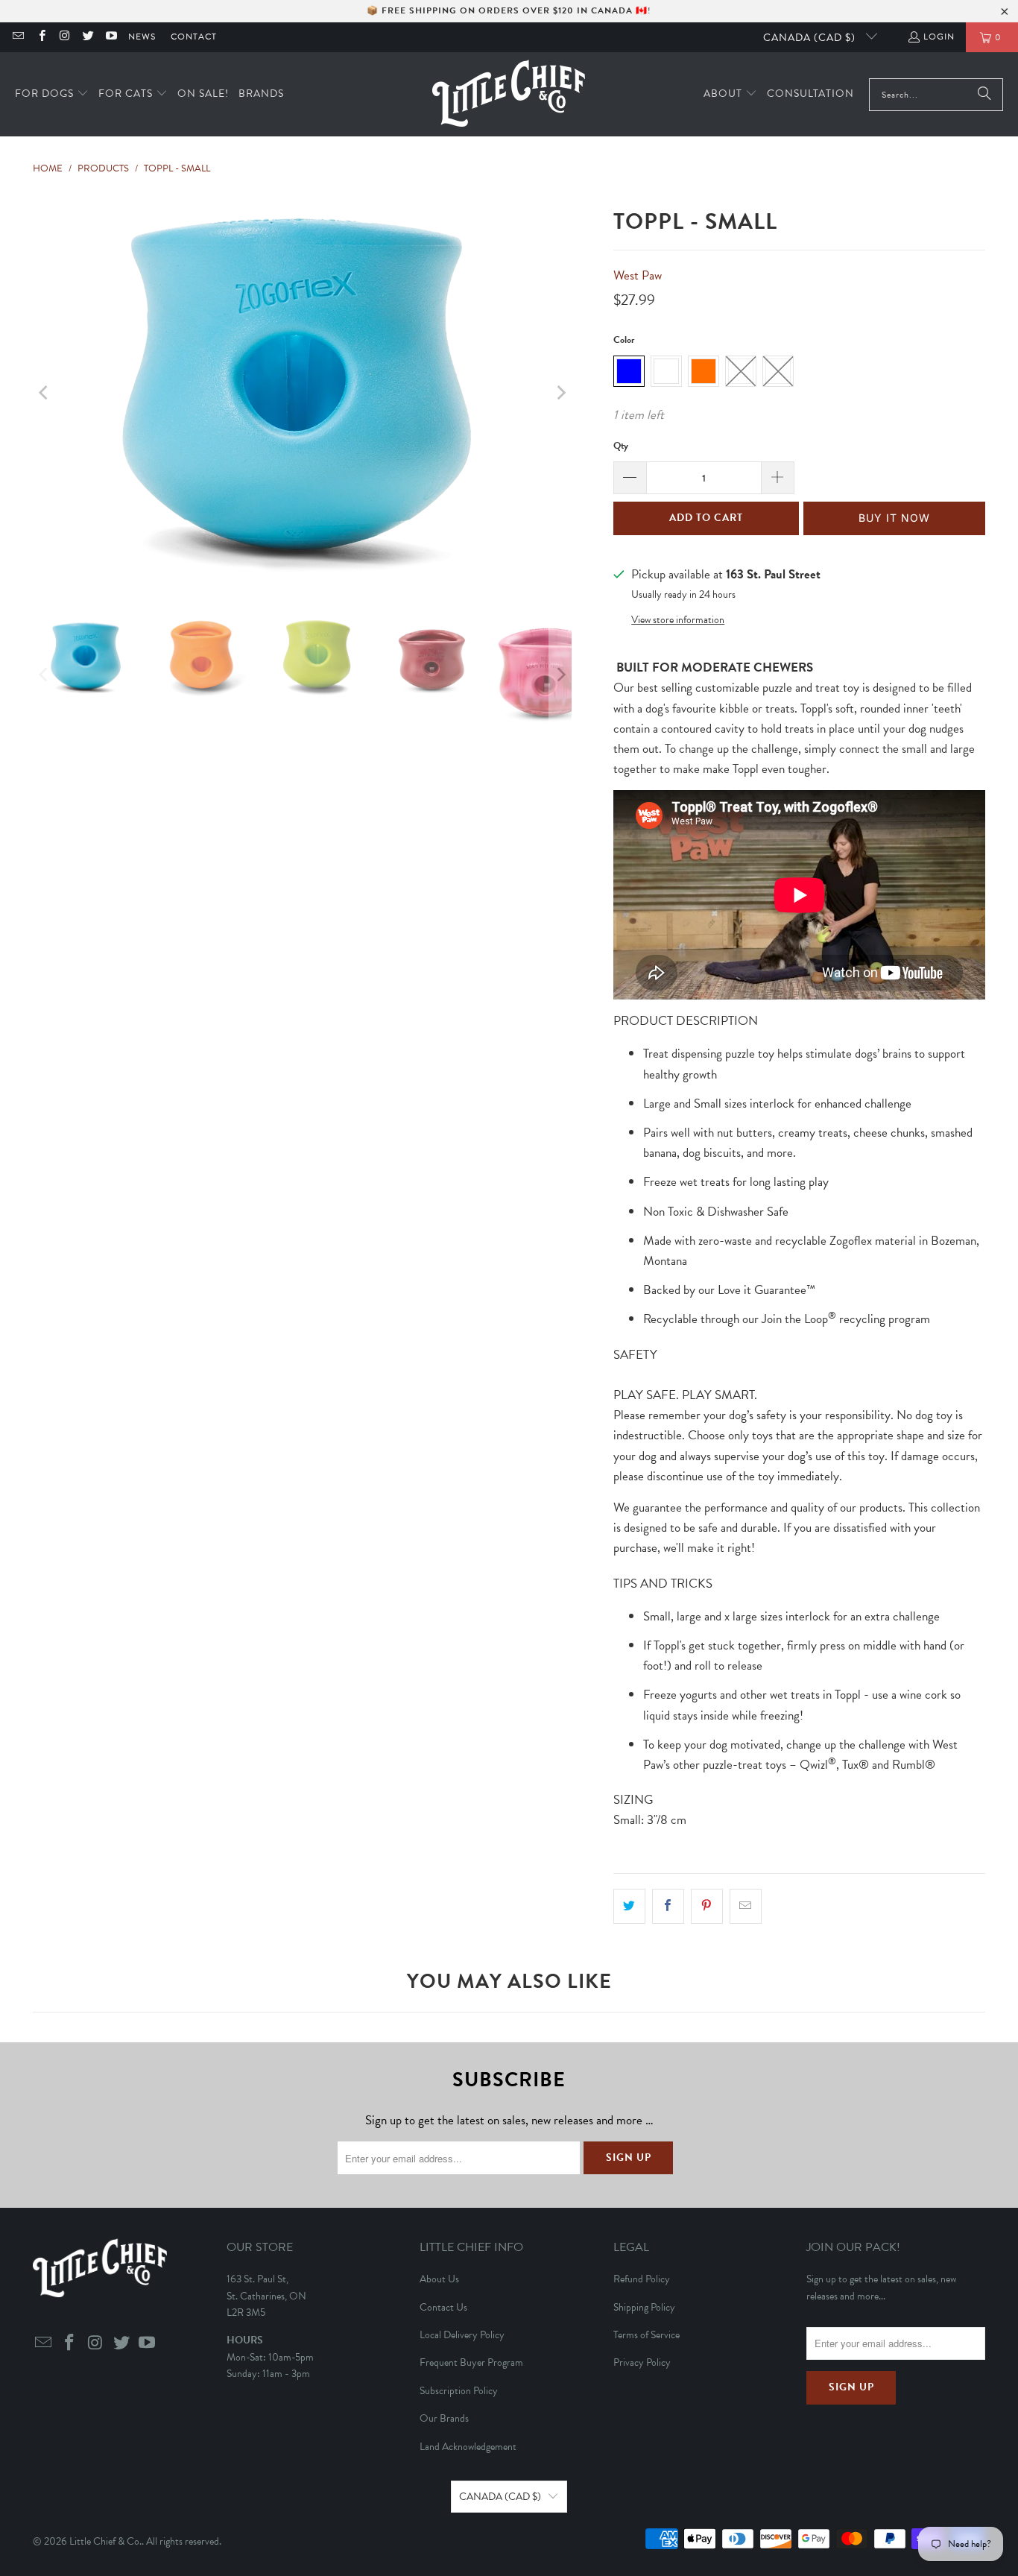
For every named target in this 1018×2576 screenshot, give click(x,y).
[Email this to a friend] (746, 1906)
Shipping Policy (644, 2307)
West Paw (638, 275)
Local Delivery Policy (462, 2335)
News (142, 37)
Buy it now (894, 518)
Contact (194, 37)
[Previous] (44, 393)
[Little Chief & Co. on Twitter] (88, 37)
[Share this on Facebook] (668, 1906)
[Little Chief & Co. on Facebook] (41, 37)
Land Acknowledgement (468, 2447)
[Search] (984, 95)
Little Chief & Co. (105, 2541)
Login (939, 37)
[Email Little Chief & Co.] (18, 37)
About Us (439, 2279)
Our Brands (444, 2418)
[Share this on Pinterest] (707, 1906)
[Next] (560, 393)
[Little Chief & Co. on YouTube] (111, 37)
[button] (52, 94)
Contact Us (443, 2307)
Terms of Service (646, 2335)
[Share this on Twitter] (629, 1906)
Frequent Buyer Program (471, 2362)
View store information (678, 620)
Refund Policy (642, 2279)
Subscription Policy (459, 2391)
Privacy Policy (642, 2362)
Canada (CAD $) (811, 38)
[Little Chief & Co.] (509, 94)
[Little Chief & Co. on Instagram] (64, 37)
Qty (621, 446)
